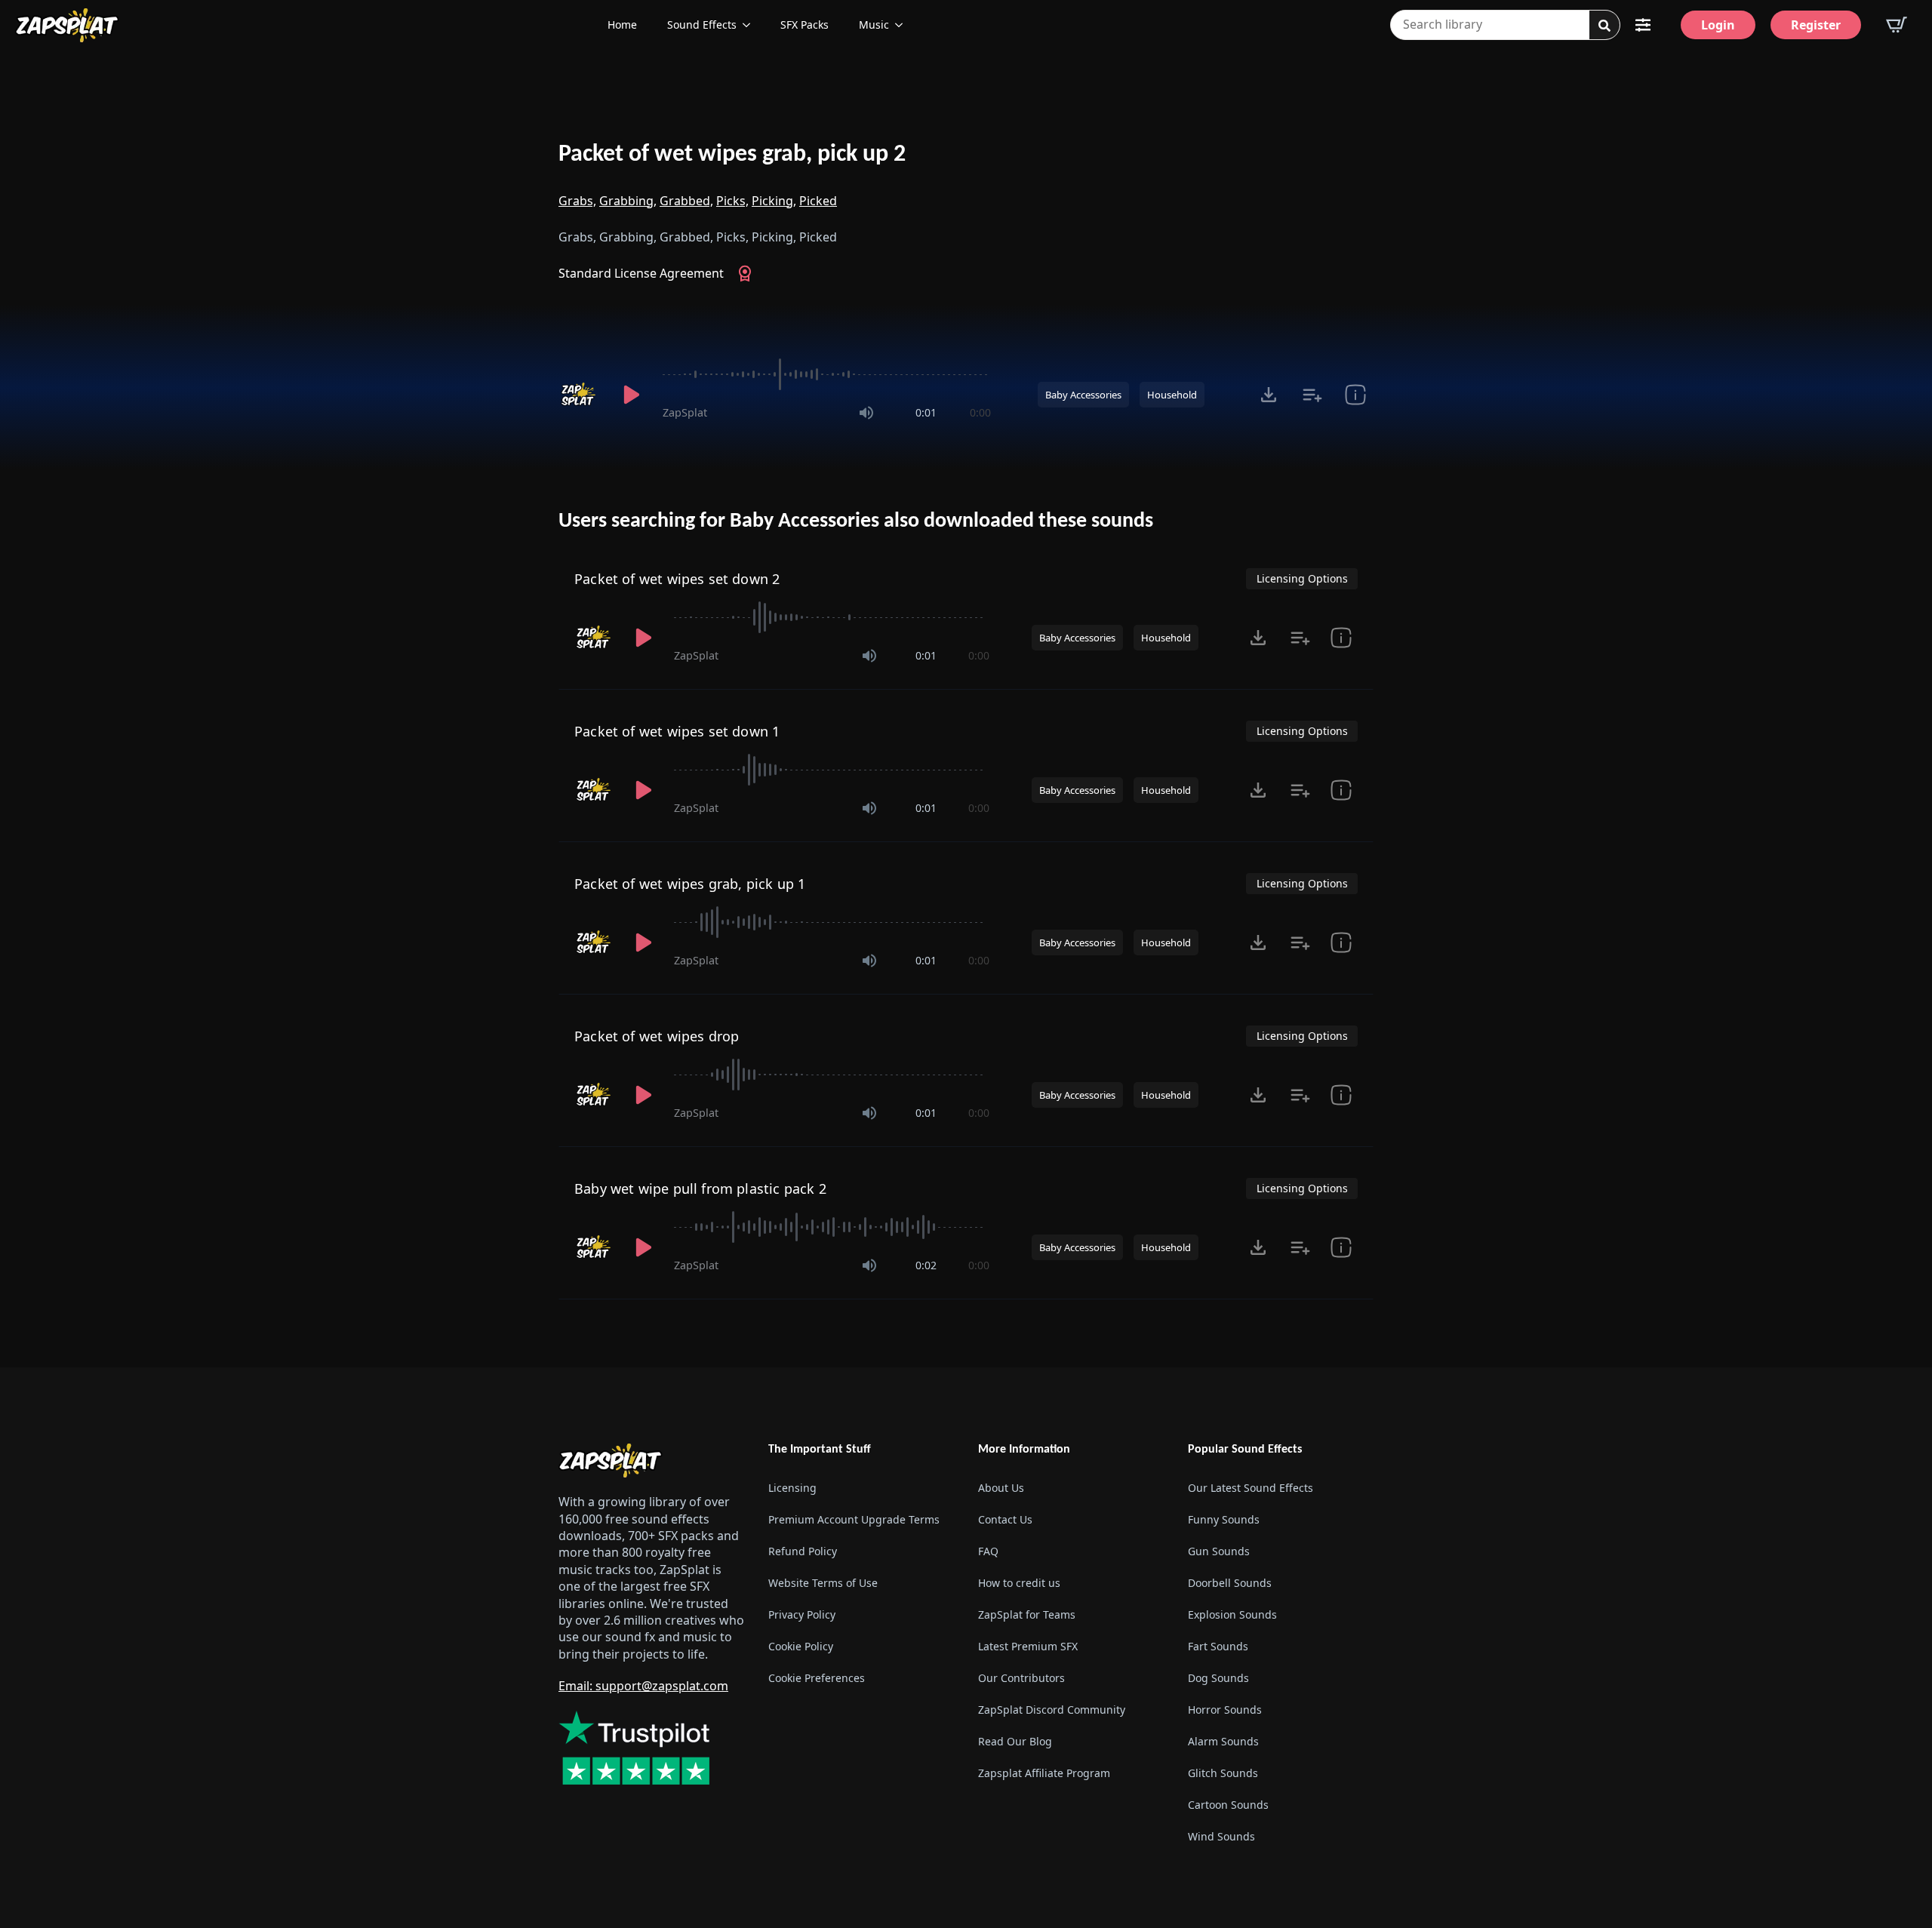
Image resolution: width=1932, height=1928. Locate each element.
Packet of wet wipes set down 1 (677, 731)
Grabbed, (686, 201)
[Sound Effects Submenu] (751, 25)
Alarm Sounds (1223, 1741)
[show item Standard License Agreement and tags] (1355, 395)
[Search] (1604, 26)
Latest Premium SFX (1028, 1646)
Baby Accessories (1083, 395)
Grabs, (577, 201)
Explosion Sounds (1232, 1614)
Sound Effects (702, 25)
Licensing (792, 1488)
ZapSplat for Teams (1027, 1614)
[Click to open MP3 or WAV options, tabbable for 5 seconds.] (1269, 395)
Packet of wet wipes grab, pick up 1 (690, 884)
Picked (818, 201)
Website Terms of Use (823, 1583)
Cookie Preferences (817, 1678)
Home (622, 25)
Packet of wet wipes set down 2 (677, 579)
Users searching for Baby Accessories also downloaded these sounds (856, 521)
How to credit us (1019, 1583)
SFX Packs (804, 25)
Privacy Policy (802, 1614)
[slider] (827, 374)
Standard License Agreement (641, 273)
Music (874, 25)
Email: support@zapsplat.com (643, 1686)
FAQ (988, 1551)
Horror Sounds (1225, 1710)
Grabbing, (628, 201)
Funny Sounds (1224, 1519)
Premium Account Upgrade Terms (854, 1519)
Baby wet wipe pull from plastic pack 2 (700, 1188)
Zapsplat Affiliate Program (1044, 1773)
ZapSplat (685, 412)
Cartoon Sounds (1228, 1805)
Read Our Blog (1015, 1741)
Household (1172, 395)
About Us (1001, 1488)
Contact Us (1005, 1519)
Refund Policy (803, 1551)
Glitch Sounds (1223, 1773)
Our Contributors (1021, 1678)
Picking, (774, 201)
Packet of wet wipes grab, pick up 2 (732, 155)
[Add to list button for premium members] (1312, 395)
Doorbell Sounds (1230, 1583)
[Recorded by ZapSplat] (580, 395)
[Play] (631, 395)
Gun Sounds (1219, 1551)
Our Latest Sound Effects (1251, 1488)
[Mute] (866, 413)
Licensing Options (1302, 578)
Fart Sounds (1218, 1646)
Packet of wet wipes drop (657, 1036)
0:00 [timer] (980, 412)
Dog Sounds (1218, 1678)
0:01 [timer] (926, 412)
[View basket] (1897, 25)
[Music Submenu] (903, 25)
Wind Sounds (1221, 1836)
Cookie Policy (801, 1646)
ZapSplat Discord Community (1052, 1710)
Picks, (732, 201)
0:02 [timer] (926, 1265)
